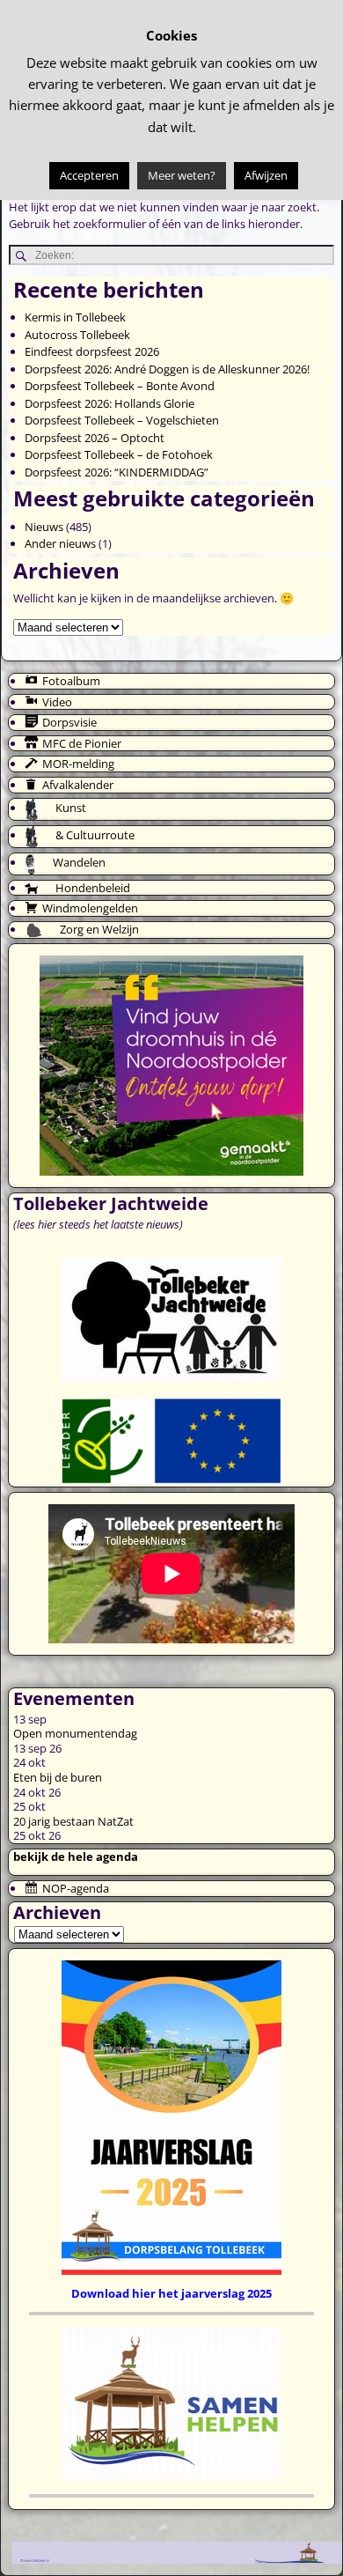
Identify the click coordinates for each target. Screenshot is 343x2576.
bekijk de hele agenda (76, 1856)
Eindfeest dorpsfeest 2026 (92, 351)
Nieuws (44, 527)
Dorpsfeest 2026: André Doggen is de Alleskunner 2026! (167, 369)
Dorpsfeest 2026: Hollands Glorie (109, 403)
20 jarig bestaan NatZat (73, 1821)
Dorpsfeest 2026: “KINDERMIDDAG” (117, 472)
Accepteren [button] (89, 175)
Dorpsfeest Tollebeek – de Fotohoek (119, 454)
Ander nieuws (60, 543)
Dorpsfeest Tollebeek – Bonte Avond (120, 386)
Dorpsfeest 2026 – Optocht (95, 438)
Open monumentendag (75, 1733)
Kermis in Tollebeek (75, 317)
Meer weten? (182, 175)
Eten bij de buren (58, 1777)
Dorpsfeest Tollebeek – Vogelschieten (122, 420)
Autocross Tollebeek (77, 335)
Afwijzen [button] (266, 175)
